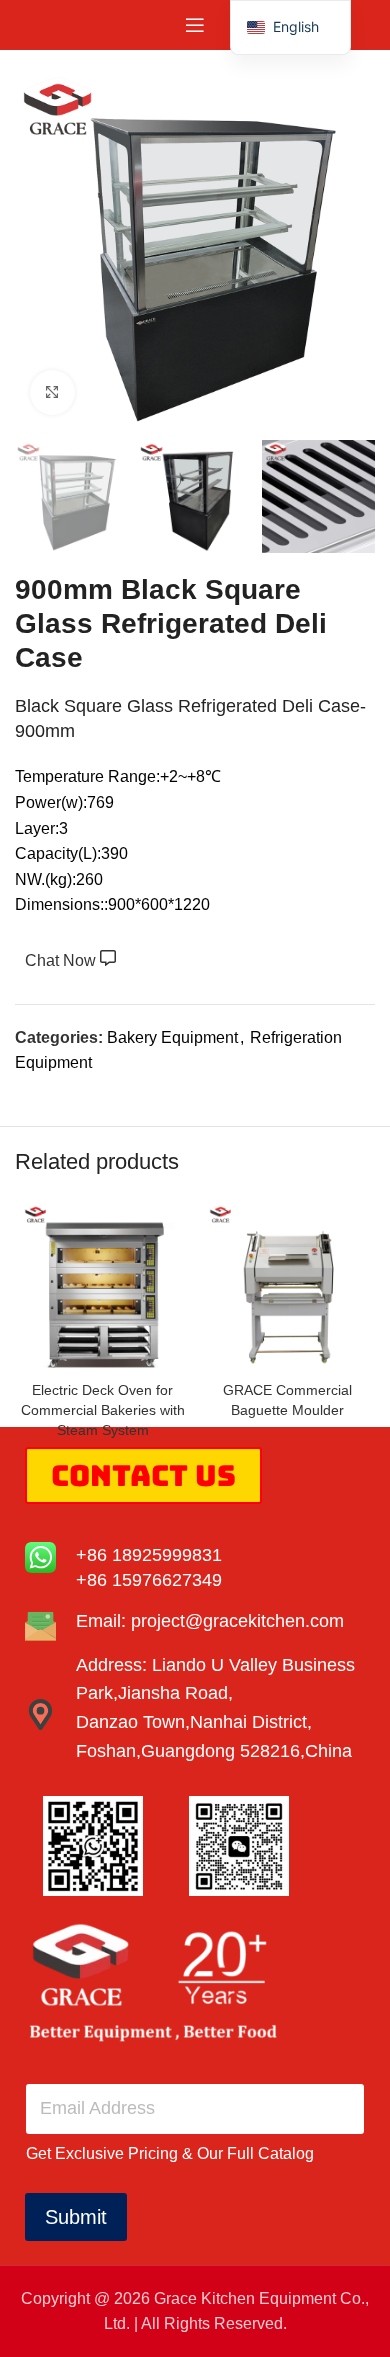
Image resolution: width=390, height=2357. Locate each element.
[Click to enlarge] (52, 392)
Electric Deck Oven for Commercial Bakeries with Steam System (103, 1410)
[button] (290, 27)
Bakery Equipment (172, 1037)
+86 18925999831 (149, 1555)
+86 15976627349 (149, 1580)
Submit (76, 2217)
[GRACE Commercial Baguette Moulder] (287, 1285)
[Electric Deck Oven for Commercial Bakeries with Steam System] (102, 1285)
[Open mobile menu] (195, 25)
